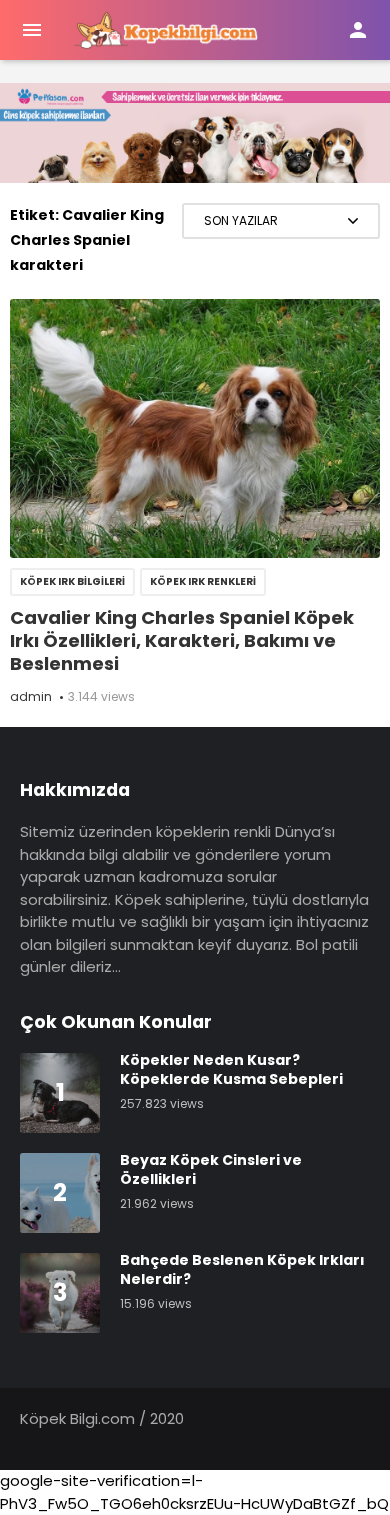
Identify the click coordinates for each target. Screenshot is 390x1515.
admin (31, 696)
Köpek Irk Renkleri (203, 581)
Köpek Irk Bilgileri (72, 581)
